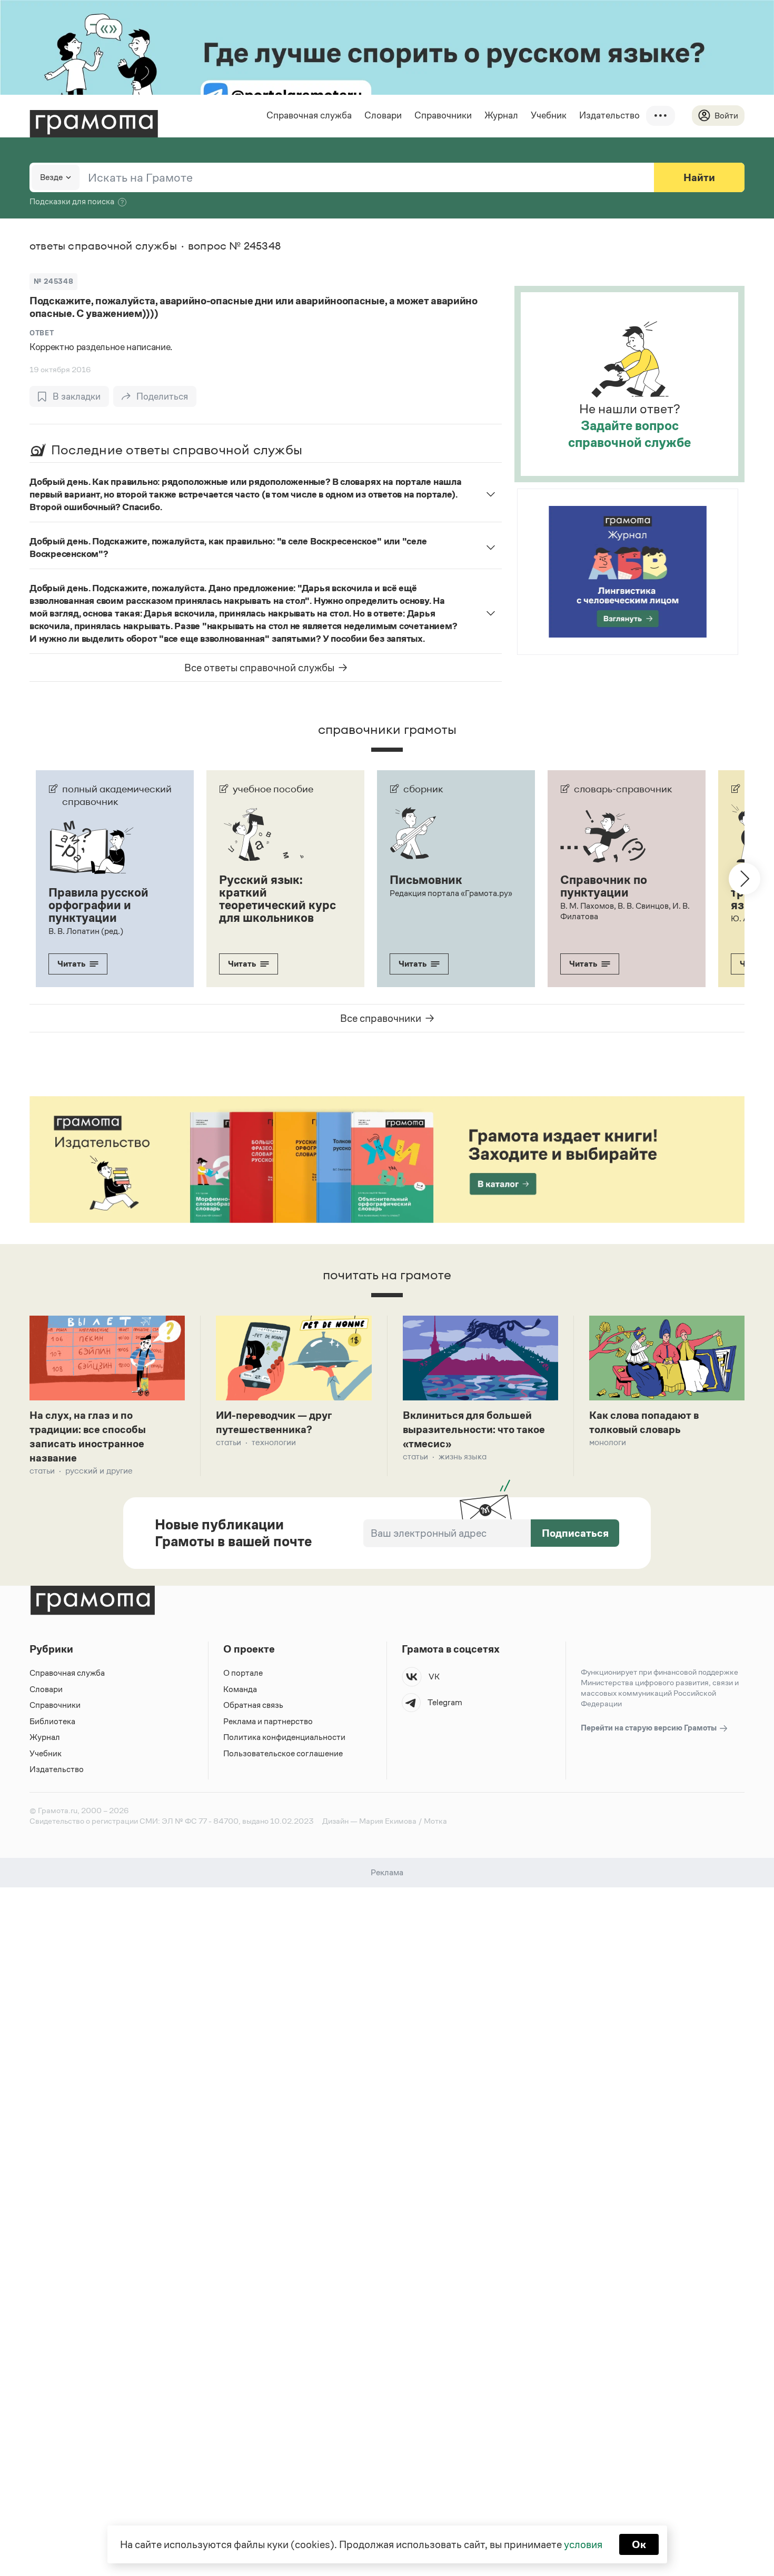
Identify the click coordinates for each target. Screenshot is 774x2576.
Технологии (274, 1442)
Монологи (608, 1442)
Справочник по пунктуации (604, 886)
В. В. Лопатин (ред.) (86, 931)
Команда (240, 1689)
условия (583, 2544)
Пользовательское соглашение (283, 1753)
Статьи (42, 1471)
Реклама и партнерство (268, 1721)
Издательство (609, 115)
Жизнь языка (463, 1456)
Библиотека (52, 1721)
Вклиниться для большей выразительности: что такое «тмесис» (474, 1429)
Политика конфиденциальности (284, 1737)
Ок (639, 2544)
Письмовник (426, 880)
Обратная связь (253, 1705)
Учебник (549, 115)
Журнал (501, 115)
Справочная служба (309, 115)
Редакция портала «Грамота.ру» (451, 893)
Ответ (42, 333)
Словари (383, 115)
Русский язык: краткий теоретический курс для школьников (277, 899)
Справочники (443, 115)
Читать (71, 964)
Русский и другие (99, 1471)
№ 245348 (53, 281)
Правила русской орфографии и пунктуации (98, 905)
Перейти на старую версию (649, 1728)
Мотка (435, 1821)
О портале (243, 1673)
